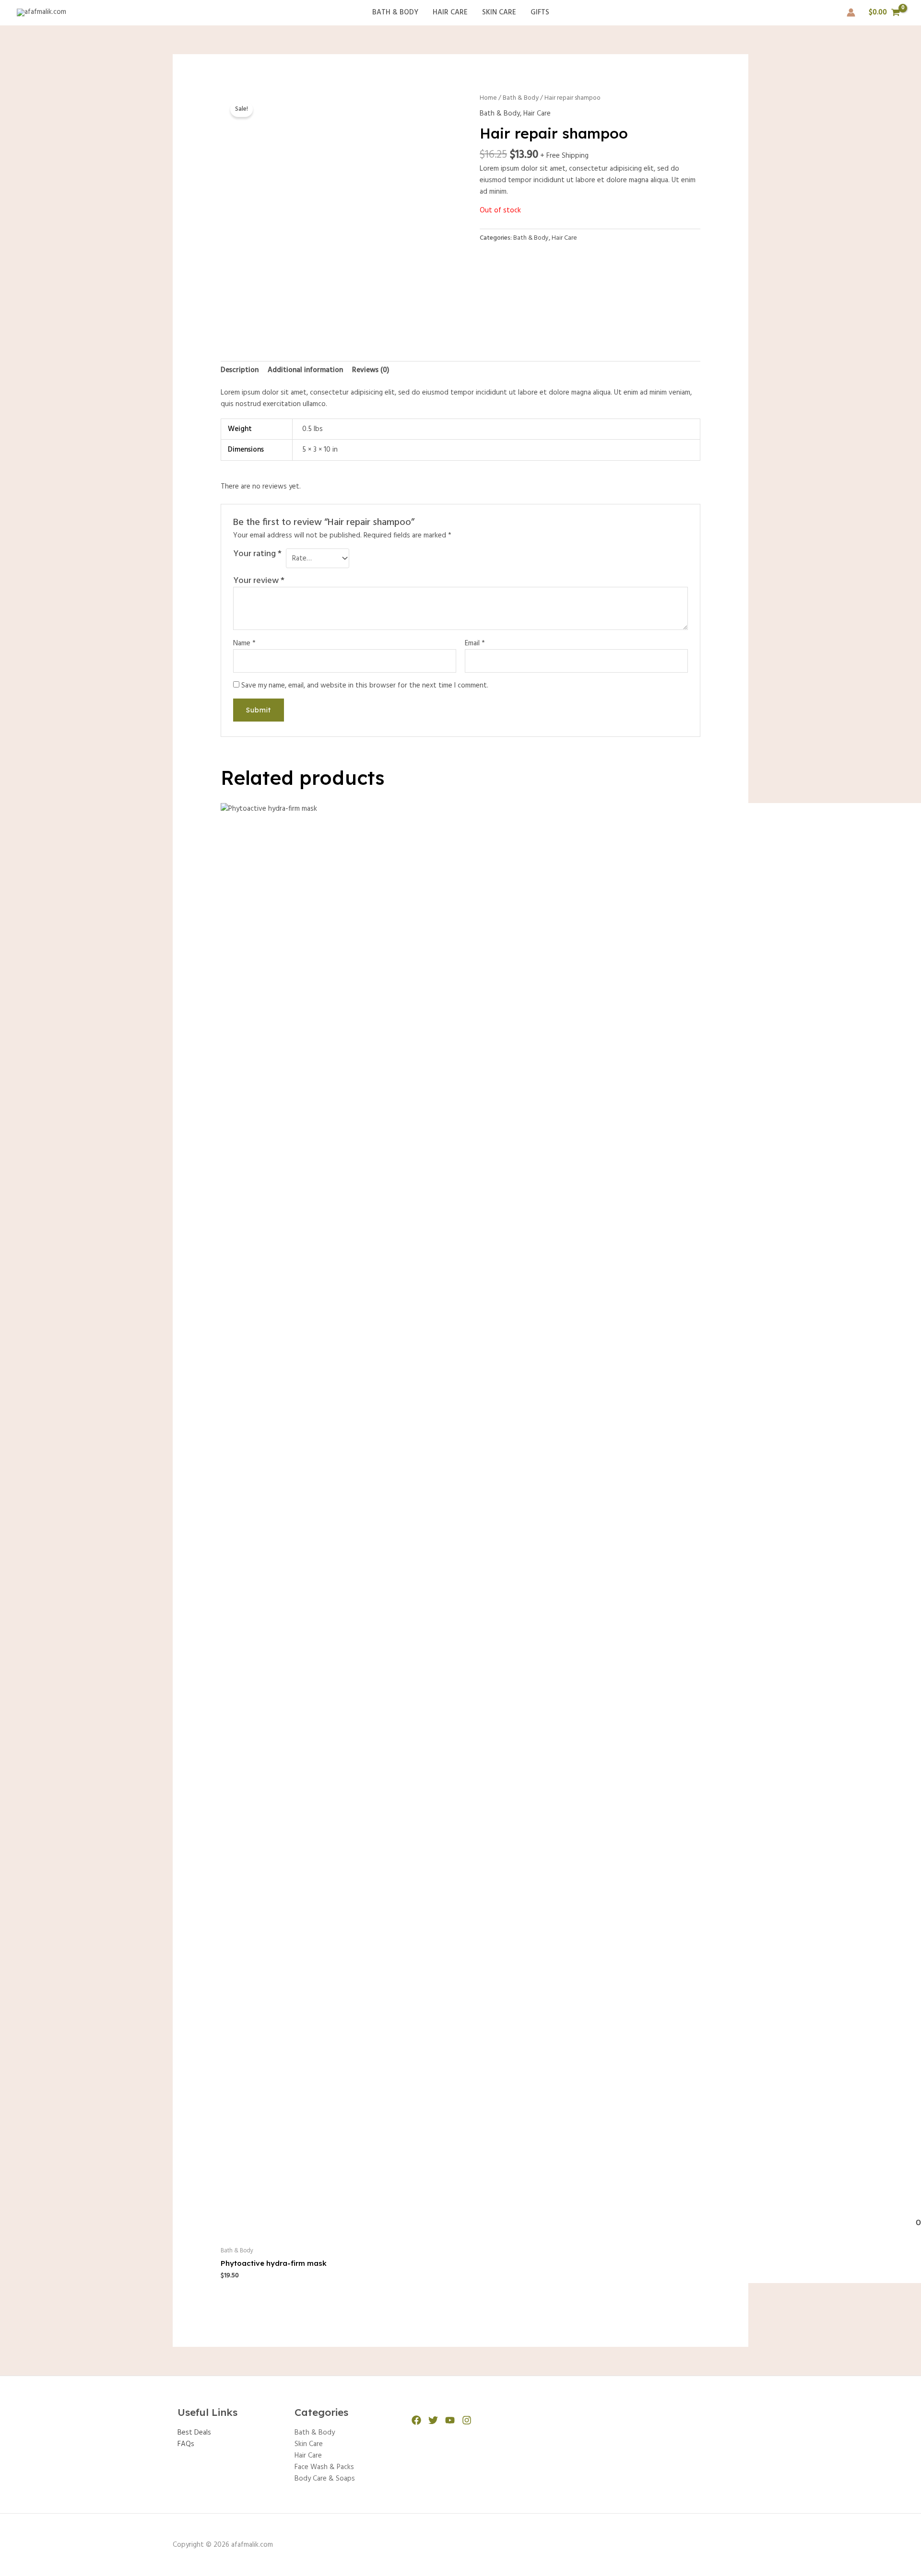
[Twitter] (433, 2420)
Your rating (257, 555)
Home (488, 98)
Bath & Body (395, 12)
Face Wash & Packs (324, 2467)
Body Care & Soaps (325, 2479)
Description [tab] (240, 370)
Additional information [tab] (305, 370)
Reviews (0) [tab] (371, 370)
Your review (259, 581)
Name (244, 643)
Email (475, 643)
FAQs (186, 2444)
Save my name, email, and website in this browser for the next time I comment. (365, 686)
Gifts (540, 12)
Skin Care (499, 12)
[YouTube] (450, 2420)
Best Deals (194, 2433)
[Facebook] (416, 2420)
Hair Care (450, 12)
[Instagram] (467, 2420)
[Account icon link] (851, 12)
